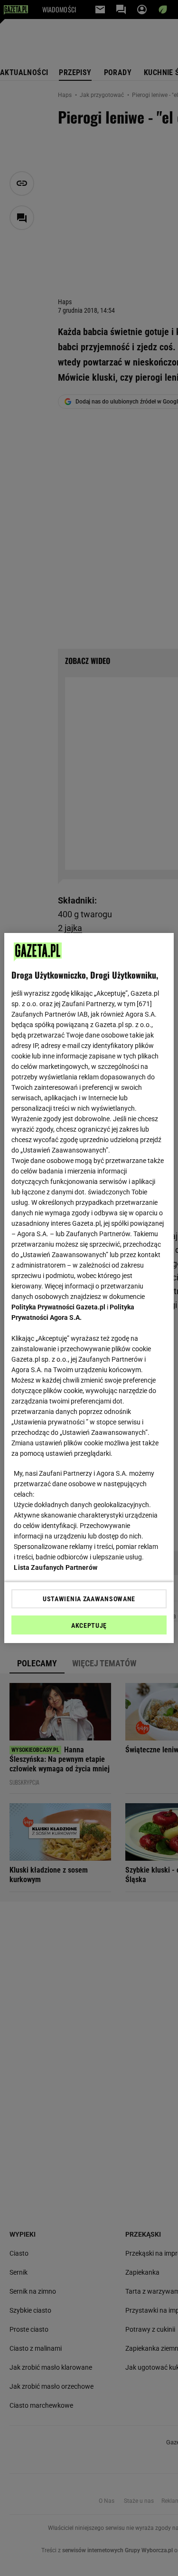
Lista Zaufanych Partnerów (56, 1567)
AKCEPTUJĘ (89, 1625)
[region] (89, 1288)
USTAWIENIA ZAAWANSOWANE (89, 1599)
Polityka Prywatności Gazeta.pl (58, 1307)
